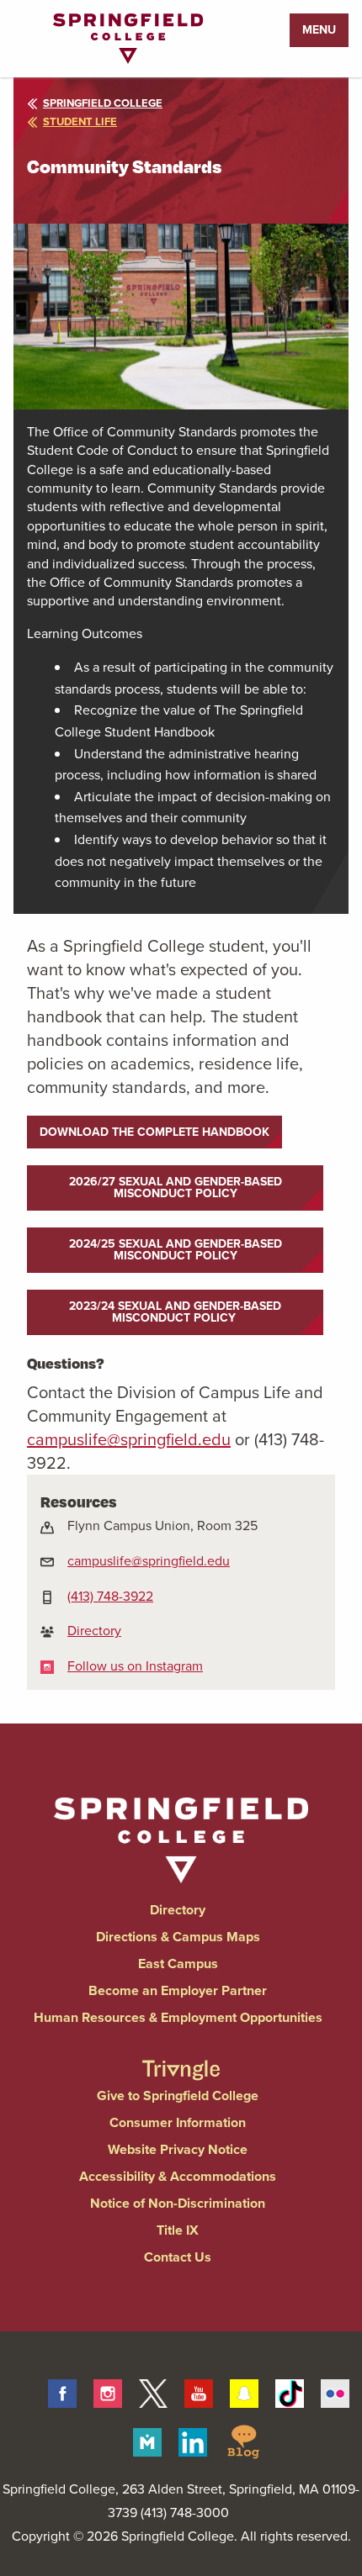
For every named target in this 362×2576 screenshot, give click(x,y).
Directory (94, 1631)
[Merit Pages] (147, 2440)
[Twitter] (153, 2391)
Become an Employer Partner (178, 1990)
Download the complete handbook (154, 1132)
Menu (319, 30)
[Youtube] (199, 2391)
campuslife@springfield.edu (149, 1561)
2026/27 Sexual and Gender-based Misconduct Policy (176, 1188)
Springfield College (103, 103)
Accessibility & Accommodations (178, 2176)
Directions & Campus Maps (178, 1937)
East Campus (178, 1964)
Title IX (178, 2230)
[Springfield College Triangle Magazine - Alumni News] (181, 2055)
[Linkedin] (193, 2440)
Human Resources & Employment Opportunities (178, 2017)
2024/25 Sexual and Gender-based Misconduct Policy (176, 1250)
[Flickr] (335, 2391)
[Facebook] (62, 2391)
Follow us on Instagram (135, 1666)
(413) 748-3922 (110, 1596)
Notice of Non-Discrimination (178, 2203)
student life (80, 121)
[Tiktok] (290, 2391)
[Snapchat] (244, 2391)
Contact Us (178, 2257)
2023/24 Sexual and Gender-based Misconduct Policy (175, 1312)
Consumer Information (178, 2122)
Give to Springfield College (178, 2096)
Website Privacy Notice (178, 2149)
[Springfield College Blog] (243, 2440)
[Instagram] (108, 2391)
